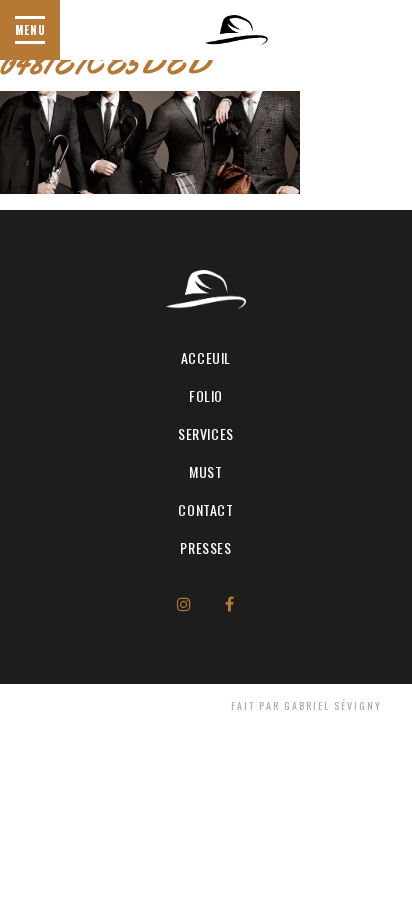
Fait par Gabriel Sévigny (306, 705)
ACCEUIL (206, 357)
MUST (205, 471)
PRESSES (205, 547)
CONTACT (205, 509)
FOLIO (206, 395)
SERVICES (206, 433)
